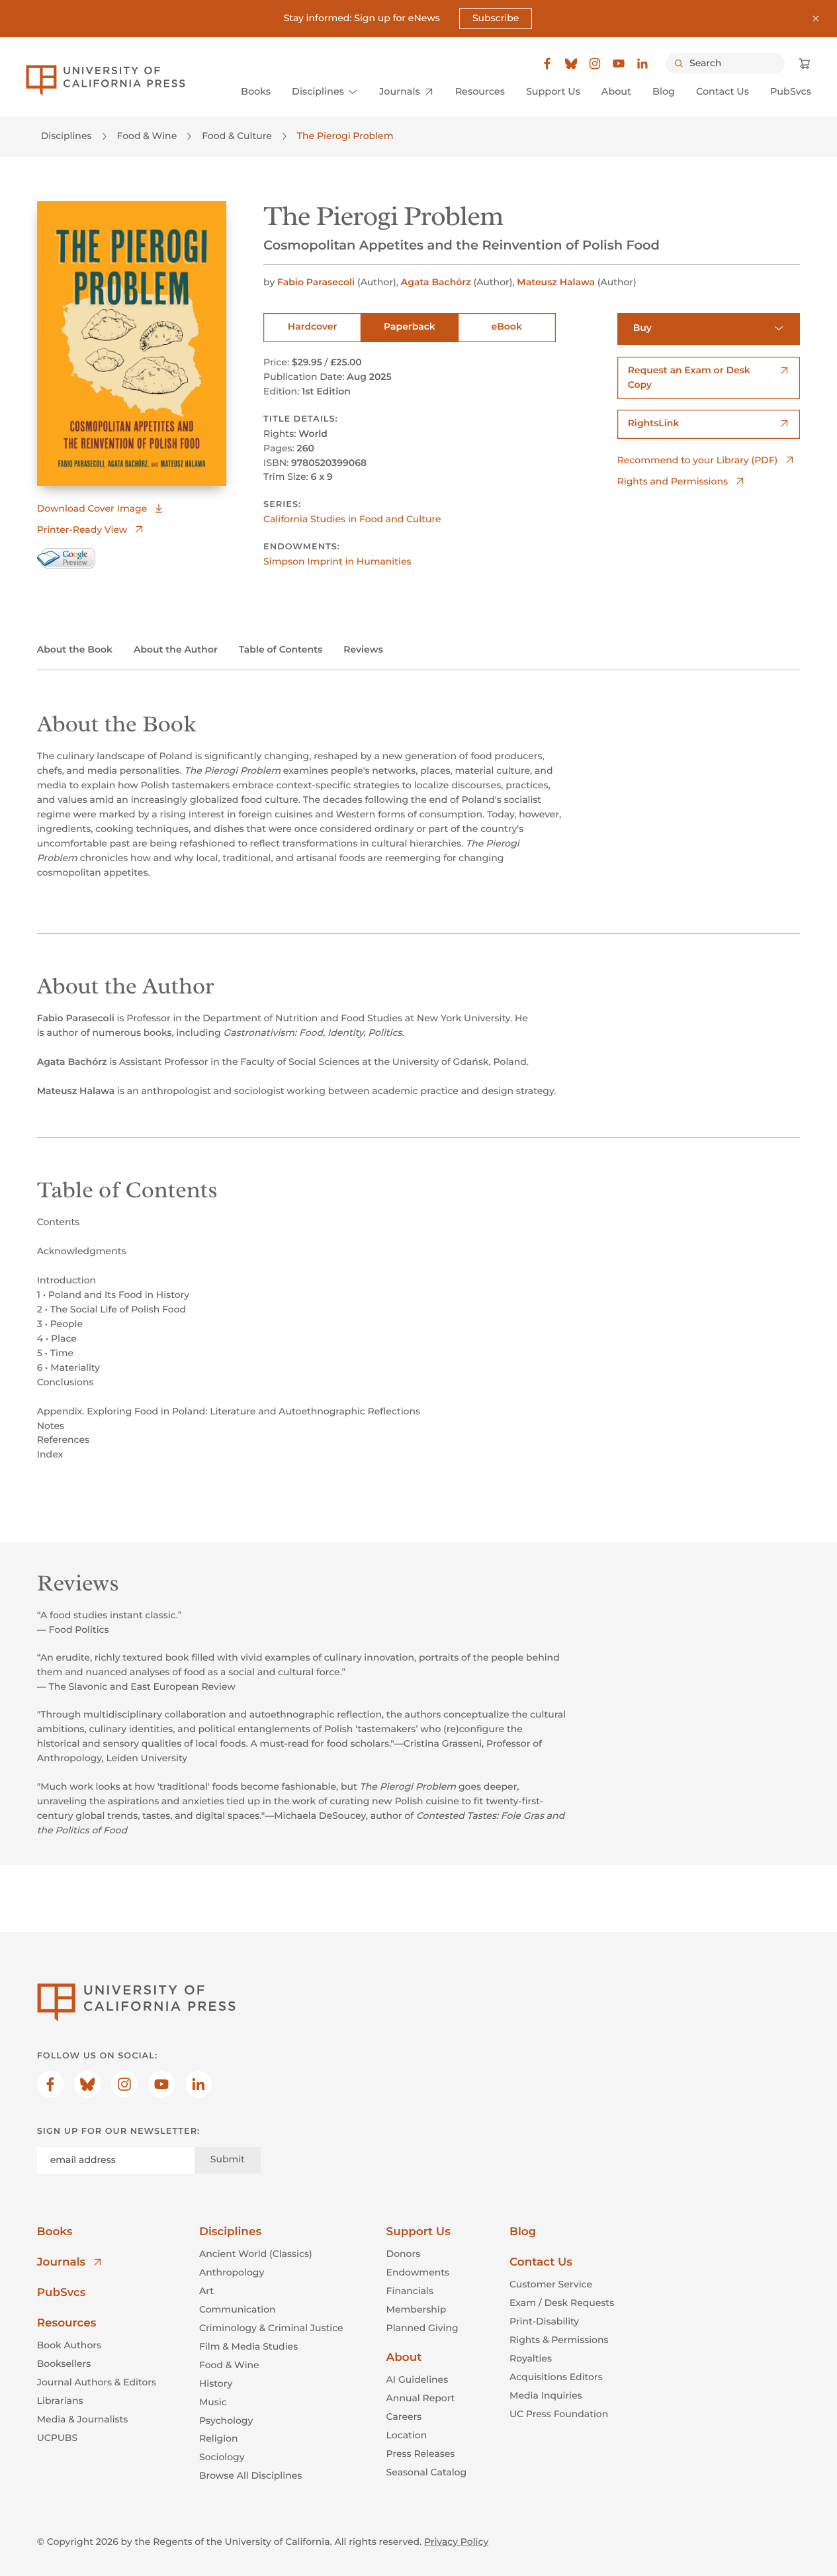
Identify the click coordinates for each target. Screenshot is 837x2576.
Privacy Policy (456, 2542)
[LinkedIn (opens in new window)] (642, 64)
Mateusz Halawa (556, 282)
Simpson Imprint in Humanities (337, 561)
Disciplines (66, 136)
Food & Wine (147, 136)
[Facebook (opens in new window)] (547, 64)
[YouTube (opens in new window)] (619, 64)
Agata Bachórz (436, 282)
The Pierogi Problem (345, 136)
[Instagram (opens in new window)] (595, 64)
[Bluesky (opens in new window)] (571, 64)
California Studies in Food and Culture (352, 519)
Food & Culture (237, 136)
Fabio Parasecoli (316, 282)
